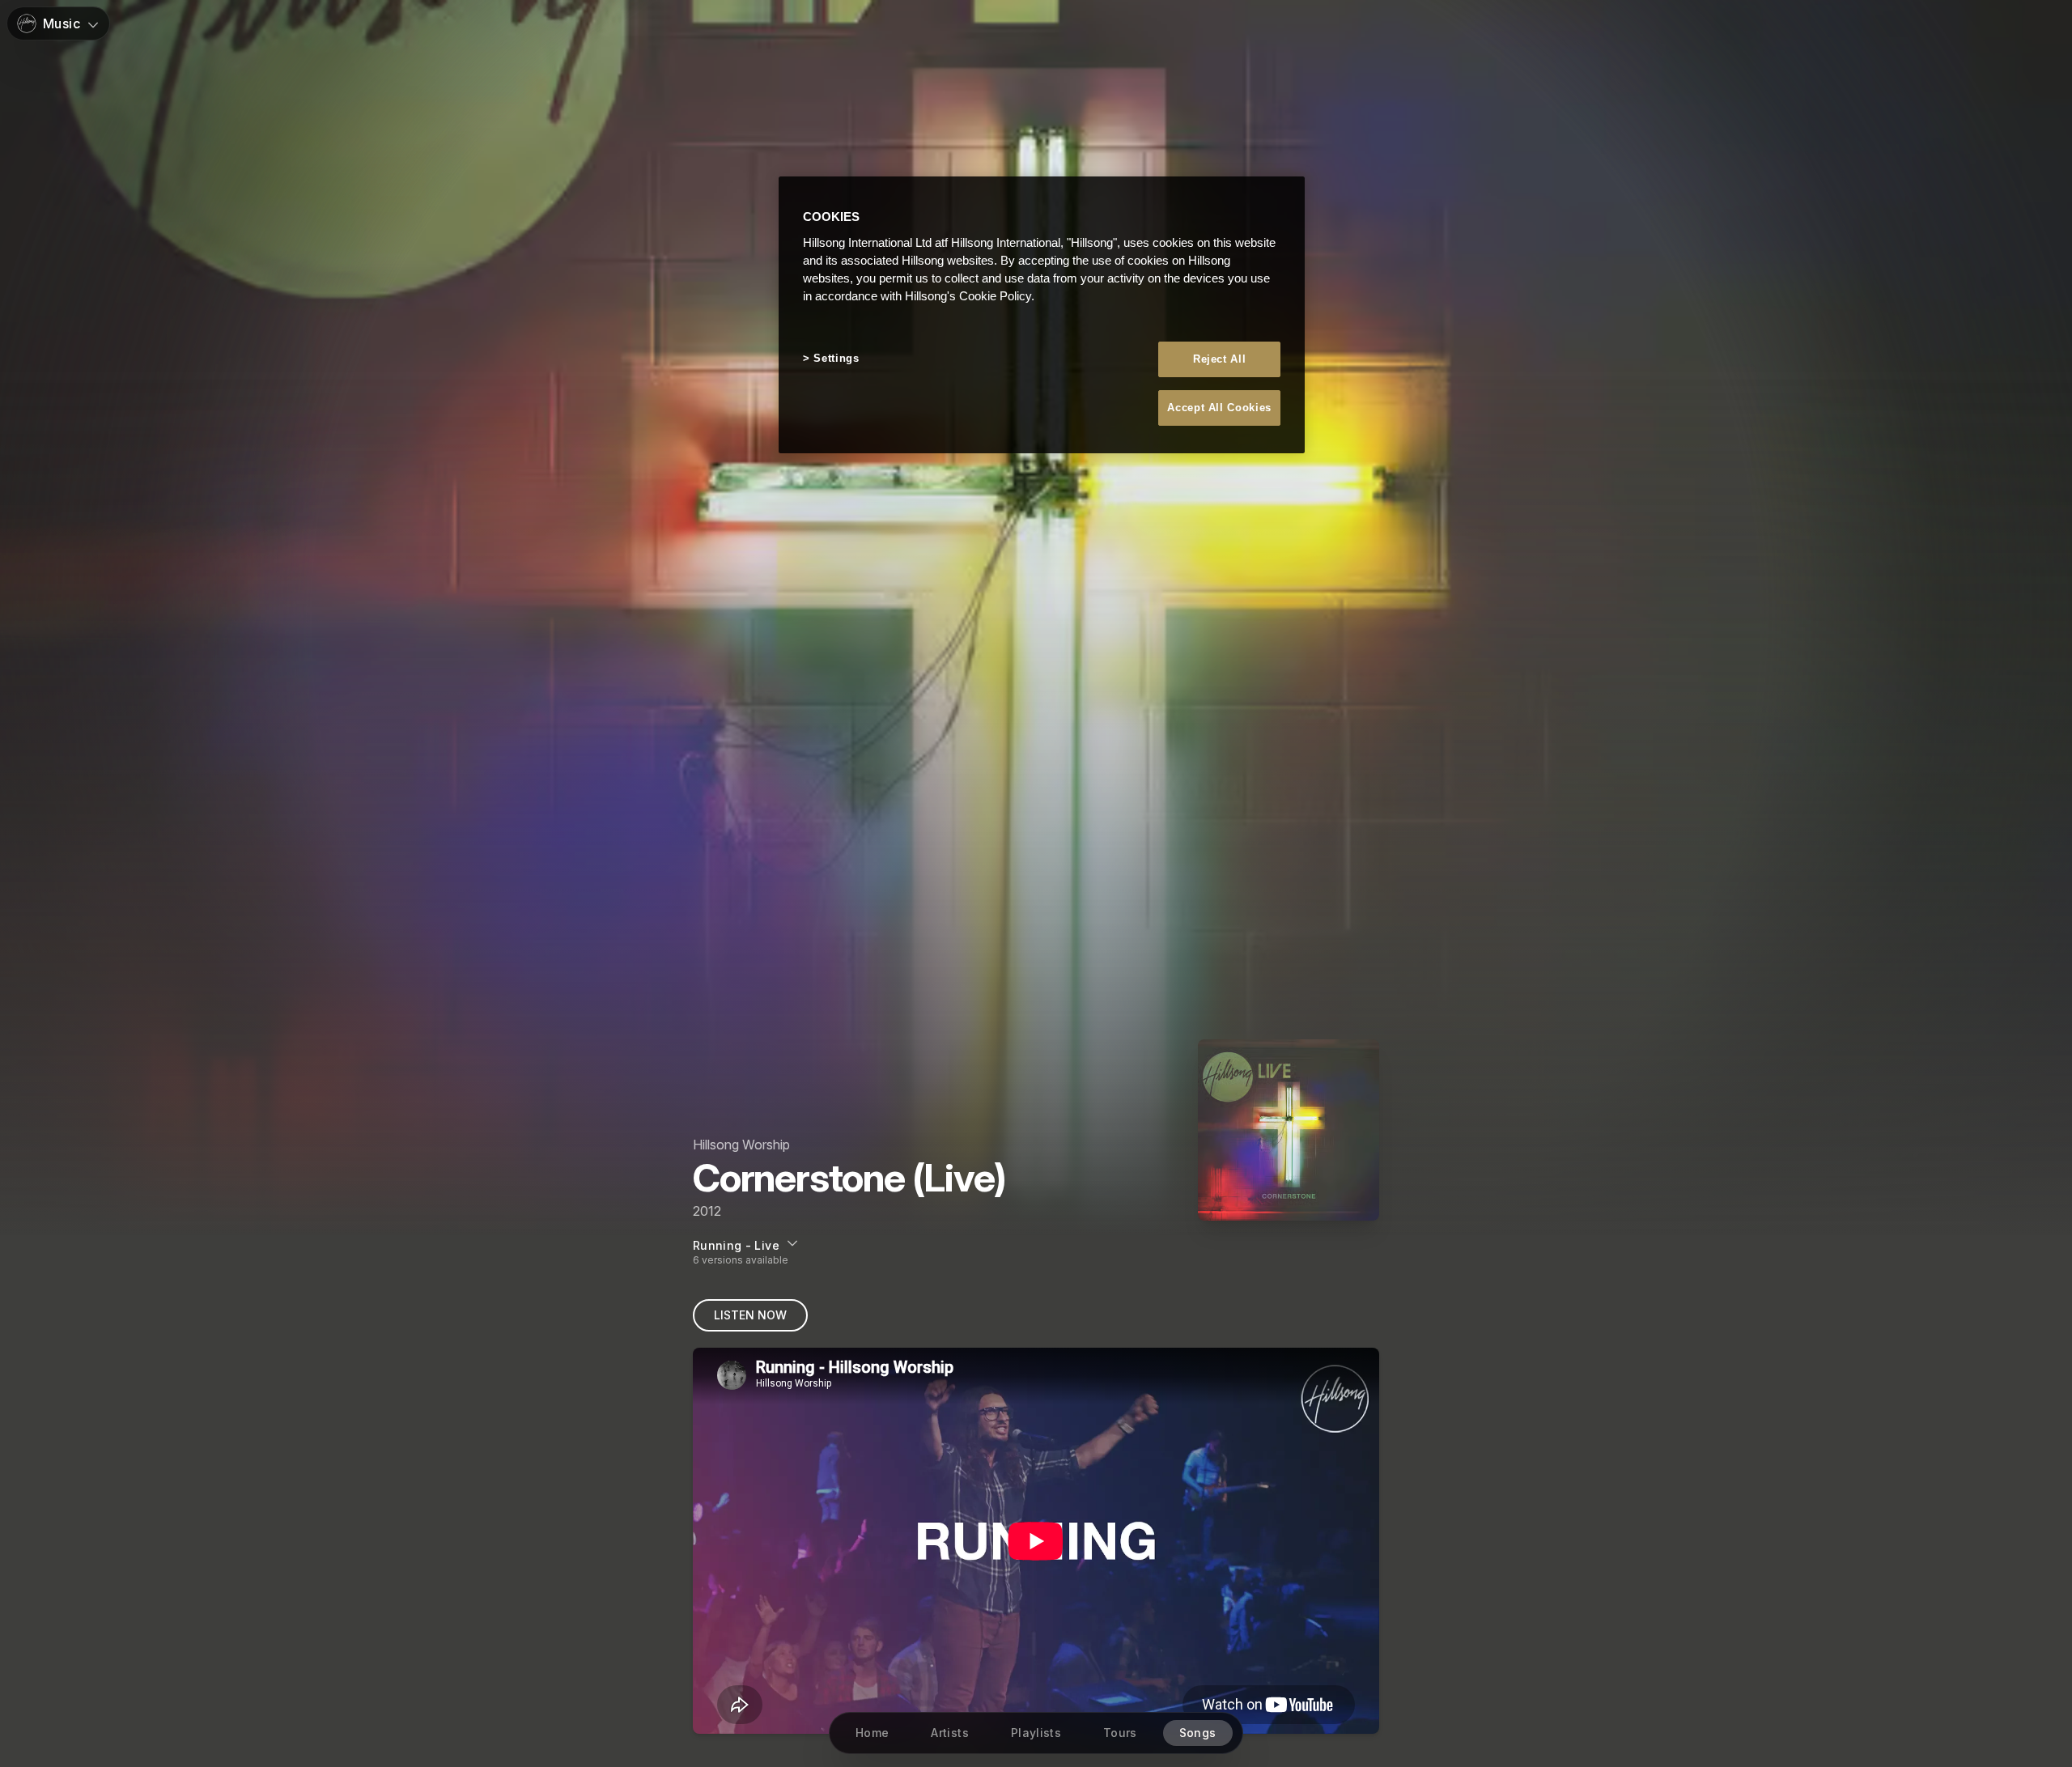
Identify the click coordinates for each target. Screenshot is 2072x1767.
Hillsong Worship (741, 1145)
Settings (836, 358)
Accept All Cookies (1219, 408)
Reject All (1220, 359)
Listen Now (750, 1315)
